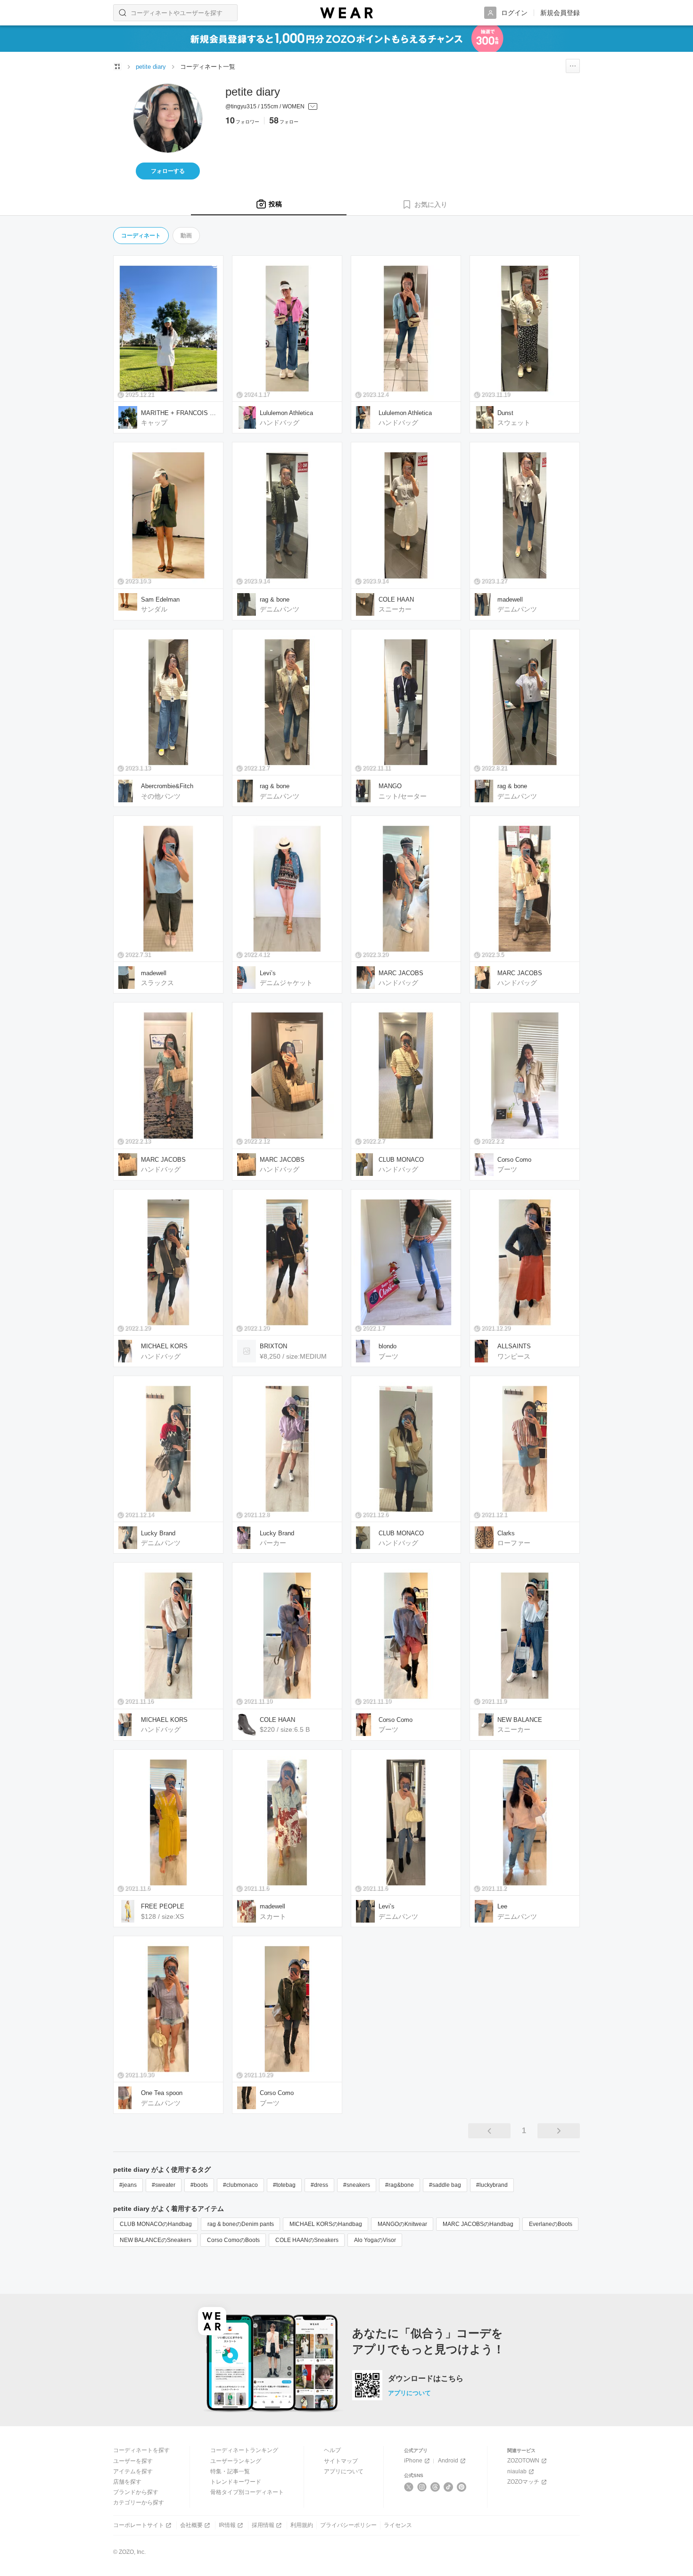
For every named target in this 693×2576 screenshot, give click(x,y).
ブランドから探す (136, 2492)
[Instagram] (422, 2487)
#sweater (164, 2185)
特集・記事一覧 (230, 2471)
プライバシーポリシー (348, 2525)
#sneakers (357, 2185)
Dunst (505, 413)
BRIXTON (273, 1346)
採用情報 (263, 2525)
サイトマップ (341, 2461)
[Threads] (435, 2487)
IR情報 (227, 2525)
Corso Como (514, 1160)
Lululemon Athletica (286, 413)
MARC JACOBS (401, 973)
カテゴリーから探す (139, 2503)
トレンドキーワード (236, 2482)
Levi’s (268, 973)
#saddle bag (445, 2185)
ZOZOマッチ (523, 2482)
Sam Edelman (160, 599)
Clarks (506, 1533)
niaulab (517, 2471)
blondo (388, 1346)
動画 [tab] (186, 236)
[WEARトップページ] (117, 66)
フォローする (168, 171)
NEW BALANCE (520, 1720)
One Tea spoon (162, 2093)
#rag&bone (400, 2185)
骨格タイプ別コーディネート (247, 2492)
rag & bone (275, 599)
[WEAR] (346, 13)
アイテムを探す (133, 2471)
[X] (409, 2487)
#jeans (128, 2185)
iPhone (413, 2461)
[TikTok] (449, 2487)
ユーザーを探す (133, 2461)
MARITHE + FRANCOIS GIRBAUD (180, 413)
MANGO (390, 786)
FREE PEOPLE (163, 1906)
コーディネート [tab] (141, 236)
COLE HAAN (396, 599)
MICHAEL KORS (164, 1346)
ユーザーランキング (236, 2461)
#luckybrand (492, 2185)
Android (448, 2461)
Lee (502, 1906)
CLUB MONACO (401, 1160)
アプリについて (409, 2393)
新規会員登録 (560, 13)
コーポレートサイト (139, 2525)
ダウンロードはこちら (426, 2379)
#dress (319, 2185)
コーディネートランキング (244, 2450)
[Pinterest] (462, 2487)
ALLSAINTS (514, 1346)
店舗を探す (127, 2482)
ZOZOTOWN (523, 2461)
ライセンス (398, 2525)
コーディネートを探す (141, 2450)
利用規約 (302, 2525)
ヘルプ (332, 2450)
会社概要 (191, 2525)
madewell (510, 599)
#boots (199, 2185)
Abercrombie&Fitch (167, 786)
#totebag (284, 2185)
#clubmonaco (240, 2185)
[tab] (269, 204)
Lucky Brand (158, 1533)
